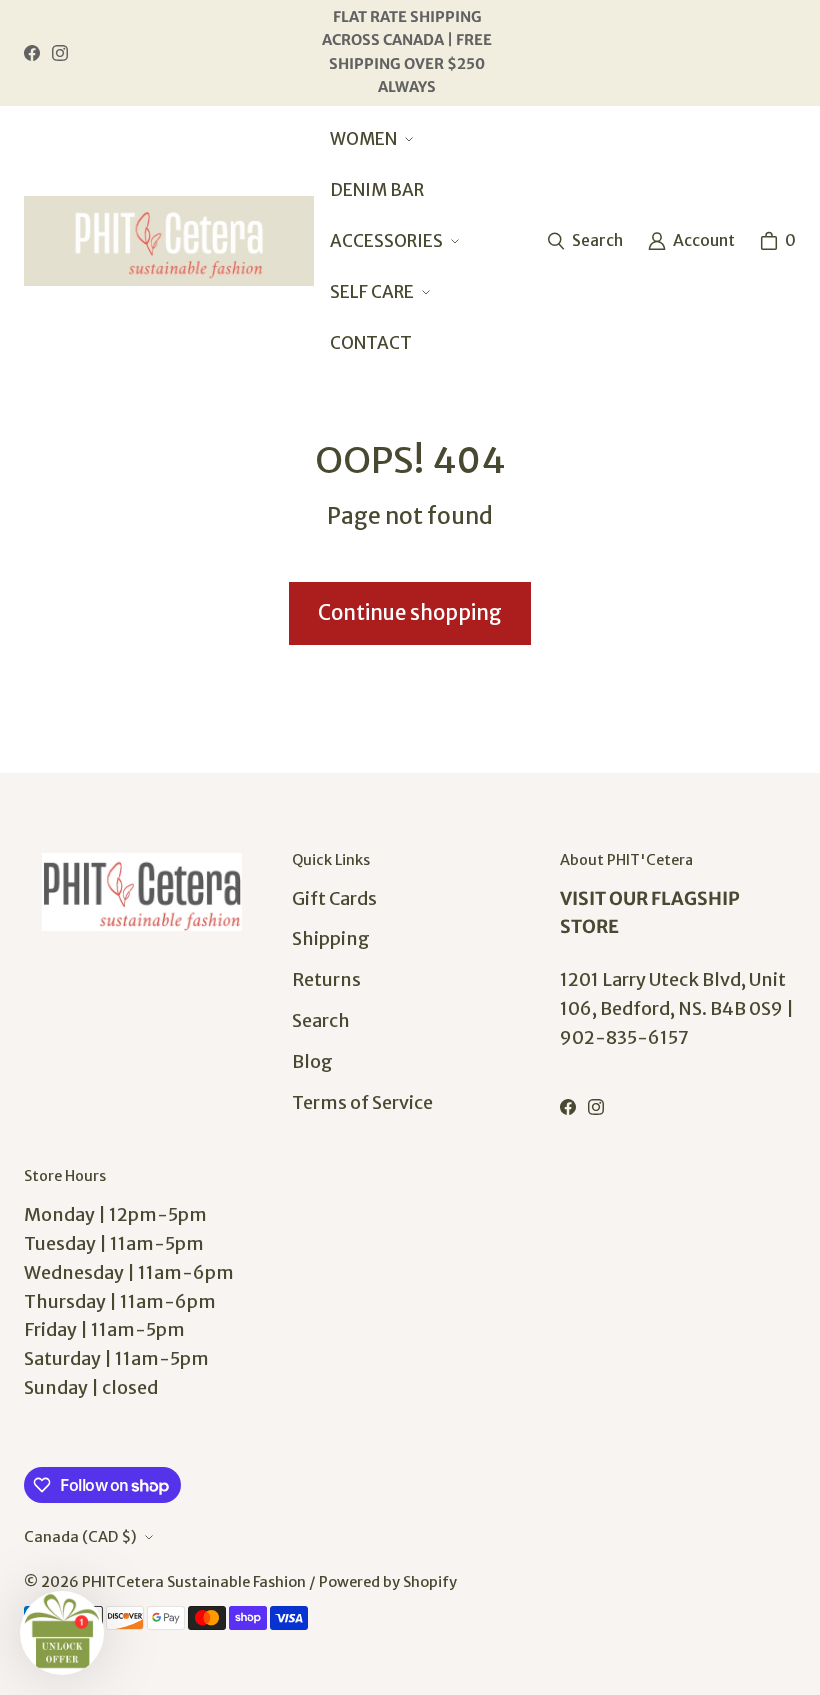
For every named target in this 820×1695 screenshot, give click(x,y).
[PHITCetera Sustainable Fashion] (169, 240)
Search (321, 1020)
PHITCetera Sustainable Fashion (194, 1582)
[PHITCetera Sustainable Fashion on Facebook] (32, 53)
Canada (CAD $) (80, 1537)
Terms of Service (362, 1102)
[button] (369, 139)
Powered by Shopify (388, 1582)
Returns (326, 979)
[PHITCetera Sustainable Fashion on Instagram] (60, 53)
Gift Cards (334, 898)
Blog (312, 1061)
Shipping (331, 938)
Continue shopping (410, 613)
